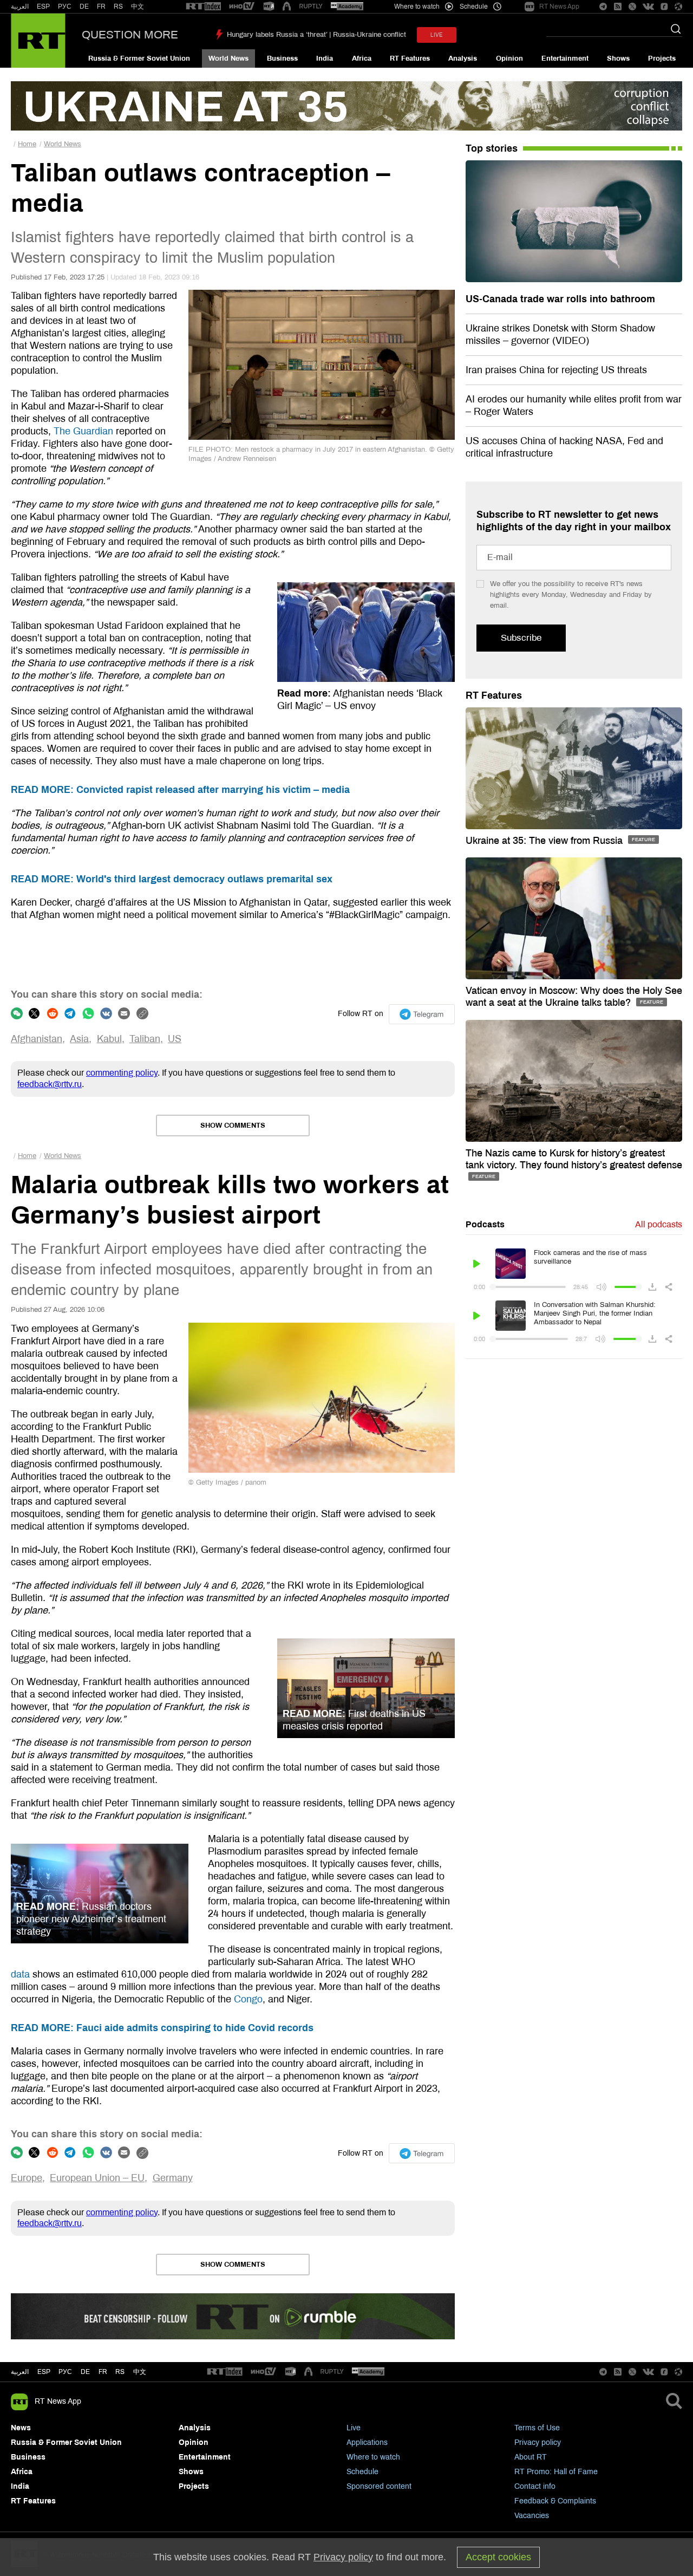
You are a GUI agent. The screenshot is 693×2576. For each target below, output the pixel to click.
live (437, 35)
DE (84, 6)
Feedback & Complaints (555, 2501)
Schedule (362, 2472)
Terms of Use (537, 2428)
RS (118, 6)
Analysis (463, 58)
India (325, 58)
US (175, 1039)
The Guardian (83, 431)
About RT (531, 2457)
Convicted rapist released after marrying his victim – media (180, 790)
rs (120, 2372)
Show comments (233, 1126)
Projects (662, 58)
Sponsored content (379, 2486)
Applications (367, 2442)
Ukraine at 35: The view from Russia (545, 841)
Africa (362, 58)
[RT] (204, 7)
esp (44, 2372)
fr (103, 2372)
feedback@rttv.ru (50, 1084)
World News (228, 58)
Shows (618, 58)
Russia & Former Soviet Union (139, 58)
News (21, 2428)
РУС (65, 6)
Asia (79, 1039)
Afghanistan (37, 1039)
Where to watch (373, 2457)
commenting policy (122, 1073)
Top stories (492, 148)
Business (282, 58)
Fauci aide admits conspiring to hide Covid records (162, 2028)
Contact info (535, 2486)
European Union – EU (97, 2178)
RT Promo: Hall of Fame (556, 2472)
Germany (173, 2178)
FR (101, 6)
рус (65, 2372)
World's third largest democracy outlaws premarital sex (172, 879)
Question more (130, 35)
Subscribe (521, 638)
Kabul (109, 1039)
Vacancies (532, 2516)
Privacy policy (538, 2442)
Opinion (509, 58)
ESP (43, 6)
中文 (138, 6)
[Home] (38, 41)
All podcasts (659, 1224)
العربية (20, 6)
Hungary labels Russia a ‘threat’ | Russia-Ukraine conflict (316, 35)
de (85, 2372)
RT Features (410, 58)
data (20, 1974)
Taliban (145, 1039)
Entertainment (565, 58)
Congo (248, 1999)
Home (27, 144)
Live (354, 2428)
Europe (27, 2178)
